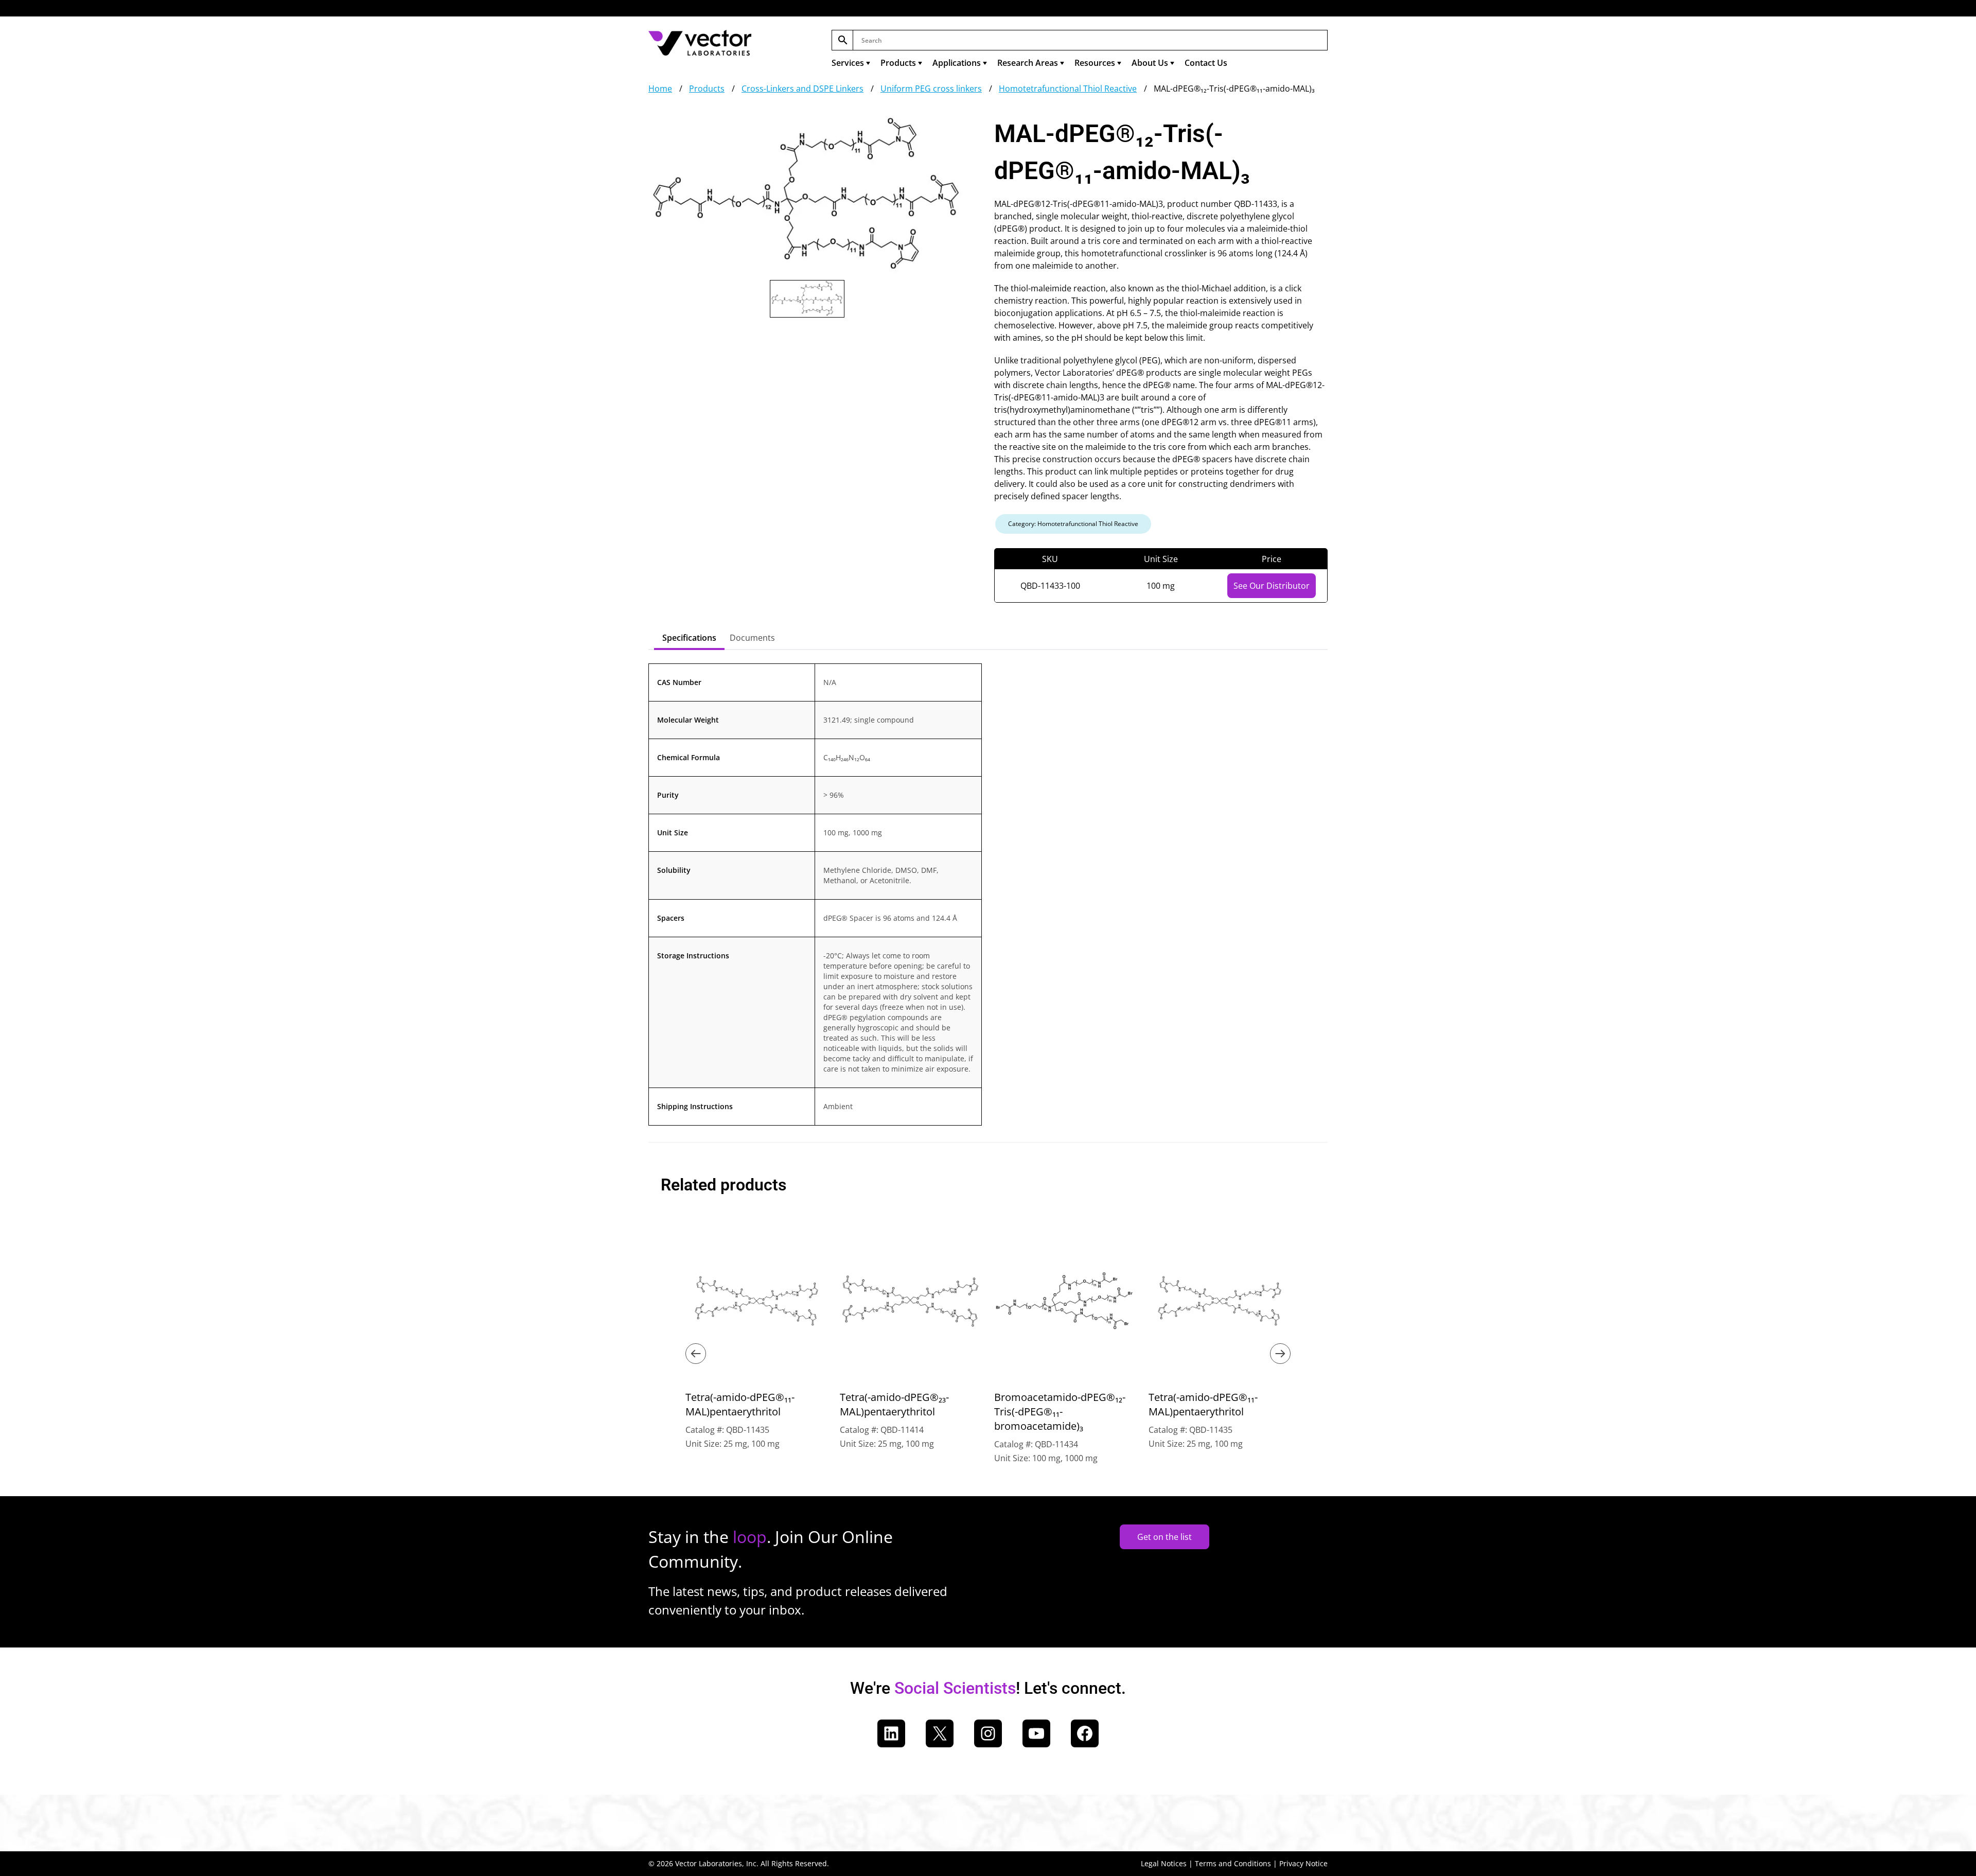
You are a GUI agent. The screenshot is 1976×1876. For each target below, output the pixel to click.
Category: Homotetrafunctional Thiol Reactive (1073, 524)
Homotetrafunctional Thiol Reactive (1068, 89)
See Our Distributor (1272, 586)
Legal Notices (1164, 1863)
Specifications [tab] (689, 638)
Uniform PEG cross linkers (931, 89)
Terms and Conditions (1233, 1863)
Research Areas (1028, 63)
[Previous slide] (696, 1354)
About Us (1150, 63)
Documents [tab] (752, 638)
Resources (1095, 63)
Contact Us (1206, 63)
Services (848, 63)
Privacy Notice (1303, 1863)
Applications (957, 63)
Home (660, 89)
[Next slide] (1280, 1354)
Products (898, 63)
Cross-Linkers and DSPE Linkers (802, 89)
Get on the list (1165, 1537)
